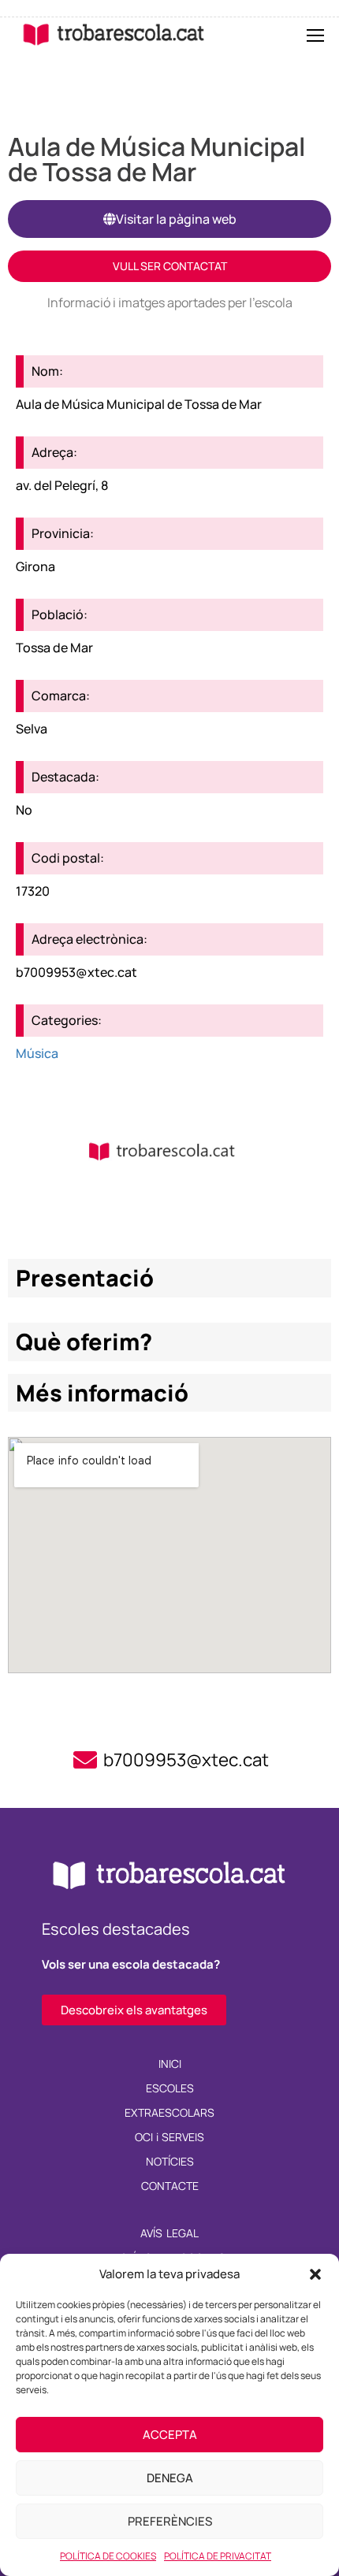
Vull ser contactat (170, 266)
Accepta (170, 2435)
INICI (170, 2064)
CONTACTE (170, 2186)
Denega (170, 2478)
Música (37, 1053)
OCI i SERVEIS (170, 2137)
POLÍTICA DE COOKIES (108, 2556)
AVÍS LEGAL (169, 2233)
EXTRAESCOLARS (169, 2112)
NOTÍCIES (170, 2161)
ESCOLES (170, 2088)
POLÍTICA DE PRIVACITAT (218, 2556)
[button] (315, 2274)
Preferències (170, 2521)
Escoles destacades (116, 1929)
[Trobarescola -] (114, 34)
